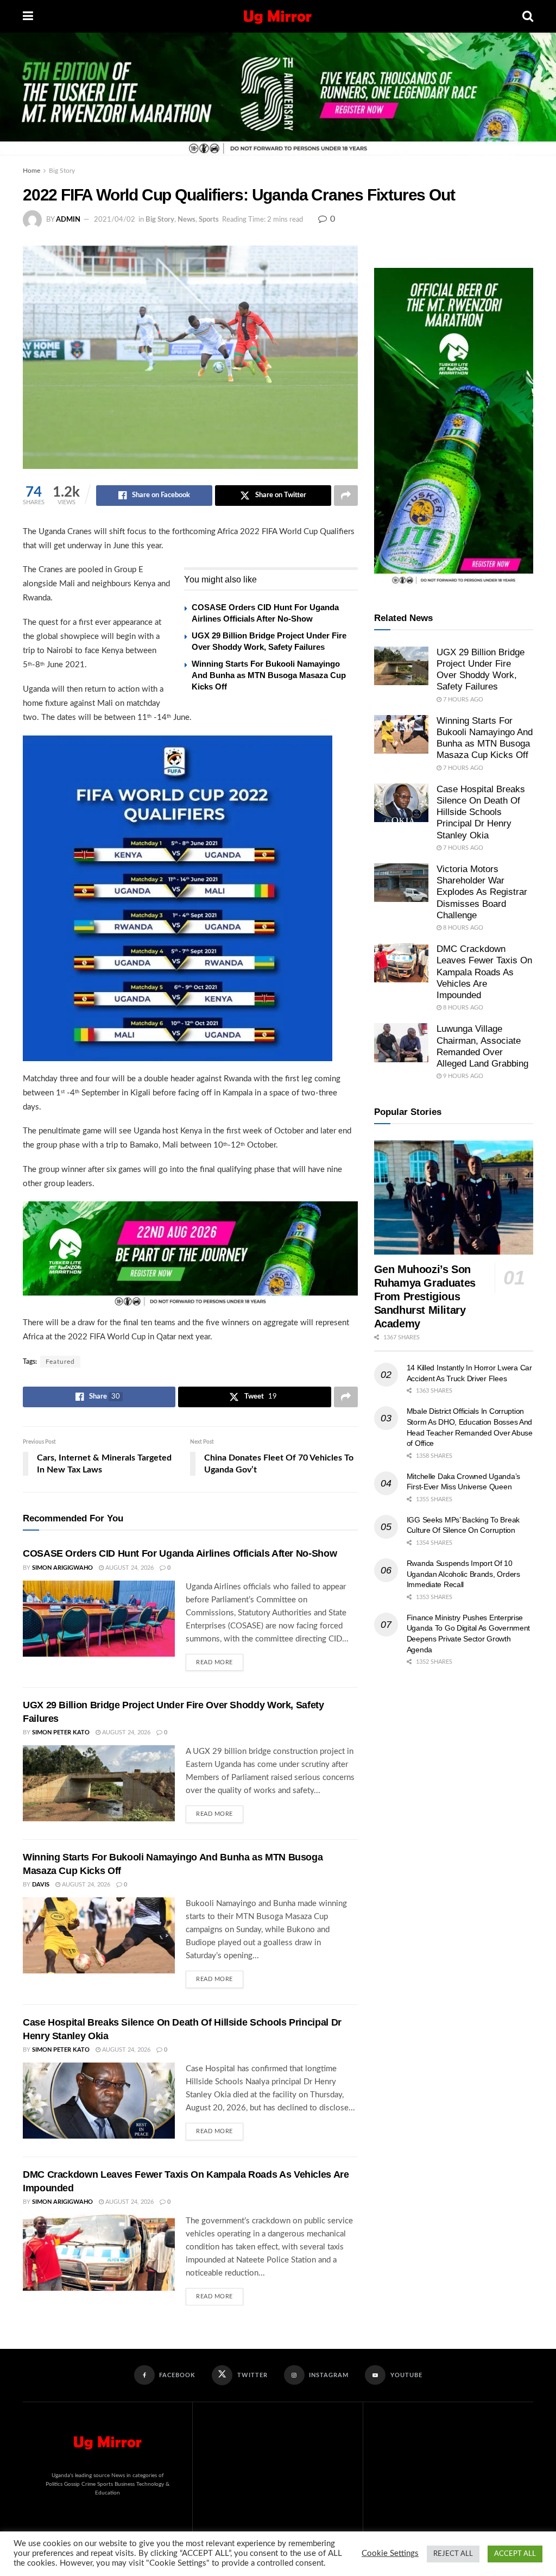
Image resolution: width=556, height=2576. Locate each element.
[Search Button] (528, 16)
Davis (41, 1885)
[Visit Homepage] (278, 16)
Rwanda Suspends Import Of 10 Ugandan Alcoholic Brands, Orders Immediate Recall (463, 1574)
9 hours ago (462, 1076)
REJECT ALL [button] (453, 2554)
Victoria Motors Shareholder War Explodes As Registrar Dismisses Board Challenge (482, 892)
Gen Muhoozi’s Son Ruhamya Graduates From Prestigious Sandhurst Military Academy (425, 1296)
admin (68, 220)
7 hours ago (462, 700)
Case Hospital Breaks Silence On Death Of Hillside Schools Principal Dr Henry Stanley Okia (481, 812)
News (187, 220)
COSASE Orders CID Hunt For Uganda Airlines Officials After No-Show (180, 1553)
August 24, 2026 (129, 1568)
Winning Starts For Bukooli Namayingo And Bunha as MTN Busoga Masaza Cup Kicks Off (269, 675)
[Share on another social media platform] (346, 496)
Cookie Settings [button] (390, 2553)
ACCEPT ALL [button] (515, 2554)
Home (31, 171)
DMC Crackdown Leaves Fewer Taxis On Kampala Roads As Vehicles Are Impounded (484, 972)
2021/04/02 (115, 220)
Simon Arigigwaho (62, 1568)
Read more (220, 1660)
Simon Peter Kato (61, 1732)
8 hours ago (462, 928)
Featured (60, 1362)
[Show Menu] (28, 16)
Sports (209, 220)
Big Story (62, 171)
